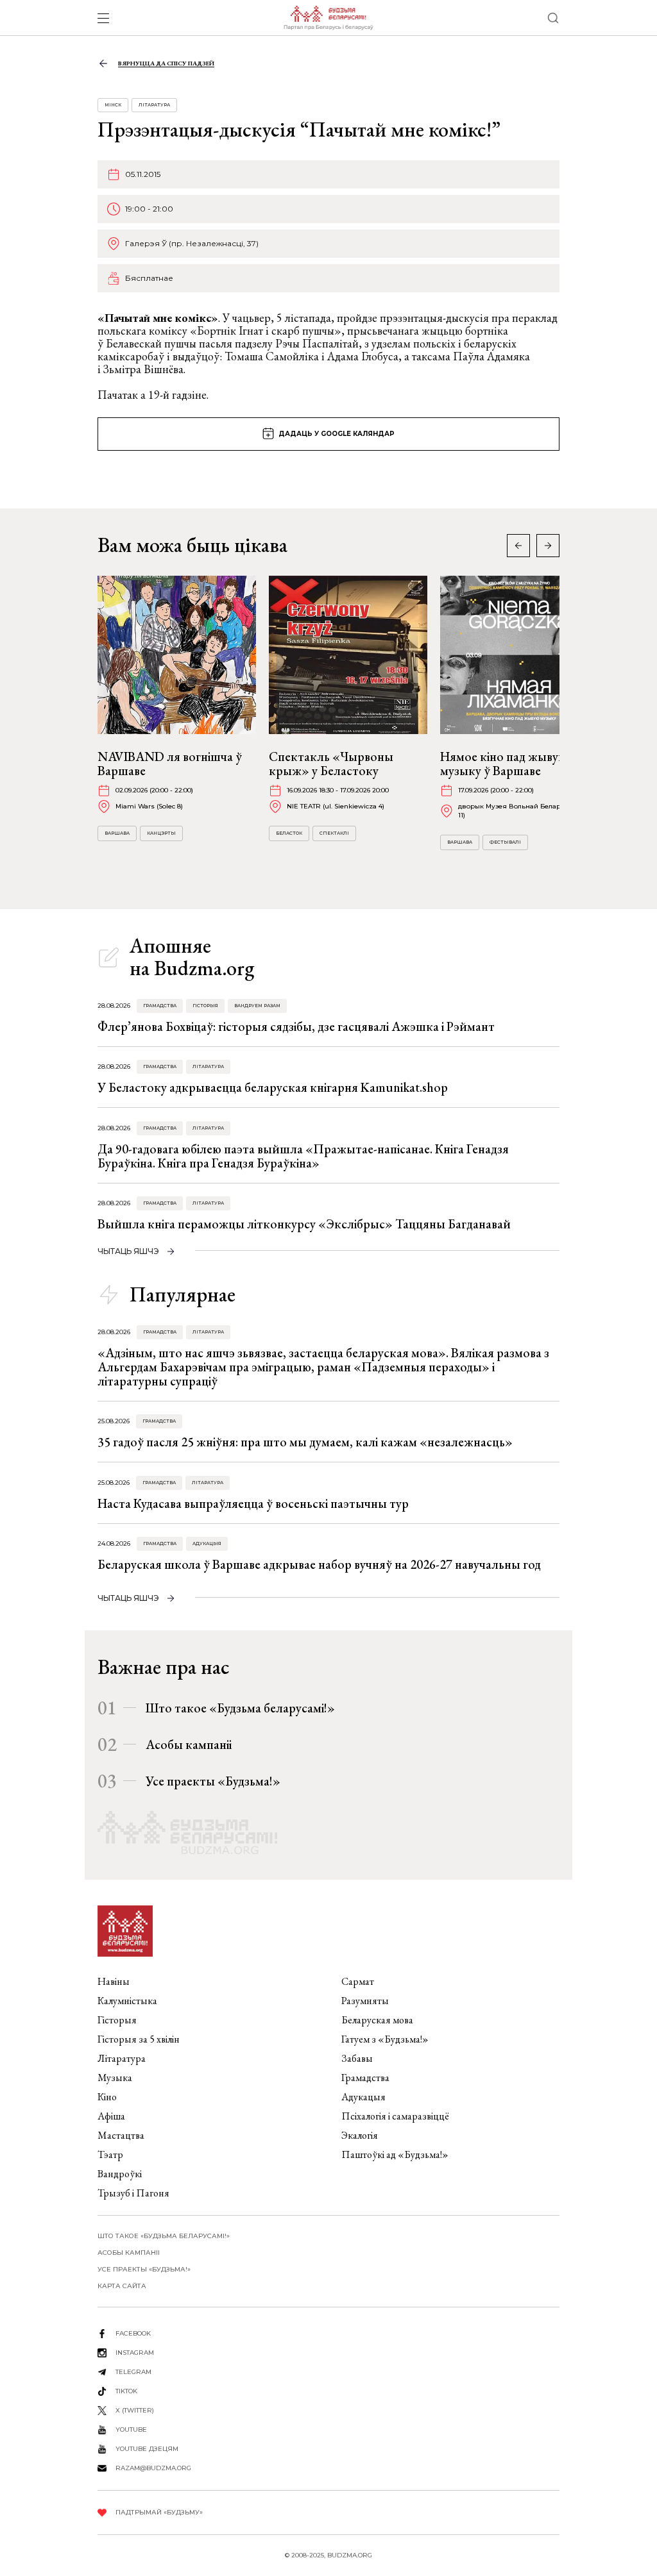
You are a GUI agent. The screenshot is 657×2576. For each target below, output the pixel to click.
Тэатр (110, 2154)
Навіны (114, 1981)
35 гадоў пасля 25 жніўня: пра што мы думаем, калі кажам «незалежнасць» (305, 1442)
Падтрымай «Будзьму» (159, 2512)
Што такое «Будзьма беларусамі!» (240, 1708)
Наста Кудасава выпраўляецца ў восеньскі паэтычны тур (253, 1503)
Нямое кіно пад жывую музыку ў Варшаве (504, 764)
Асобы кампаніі (189, 1744)
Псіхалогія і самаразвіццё (395, 2116)
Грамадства (160, 1006)
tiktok (126, 2391)
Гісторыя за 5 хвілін (139, 2039)
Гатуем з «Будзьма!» (385, 2039)
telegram (133, 2372)
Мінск (113, 105)
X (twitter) (135, 2410)
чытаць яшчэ (128, 1251)
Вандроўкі (120, 2174)
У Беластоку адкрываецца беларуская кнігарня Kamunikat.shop (273, 1087)
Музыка (115, 2078)
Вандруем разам (257, 1006)
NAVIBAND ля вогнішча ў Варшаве (170, 764)
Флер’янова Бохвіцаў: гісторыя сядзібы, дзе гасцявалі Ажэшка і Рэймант (296, 1026)
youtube (131, 2430)
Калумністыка (127, 2001)
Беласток (289, 833)
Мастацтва (121, 2135)
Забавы (357, 2058)
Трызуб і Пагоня (133, 2193)
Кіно (107, 2097)
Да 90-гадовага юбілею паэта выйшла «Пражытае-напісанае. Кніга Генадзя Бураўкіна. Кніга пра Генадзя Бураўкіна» (303, 1156)
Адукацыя (207, 1543)
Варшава (117, 833)
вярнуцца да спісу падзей (166, 63)
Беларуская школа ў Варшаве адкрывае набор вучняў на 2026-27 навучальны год (319, 1564)
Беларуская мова (377, 2020)
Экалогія (360, 2135)
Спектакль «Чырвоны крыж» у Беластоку (331, 764)
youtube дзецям (147, 2449)
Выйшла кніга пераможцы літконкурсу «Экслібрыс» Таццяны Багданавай (304, 1224)
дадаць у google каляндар (337, 434)
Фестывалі (505, 842)
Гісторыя (205, 1006)
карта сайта (122, 2286)
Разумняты (365, 2001)
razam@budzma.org (153, 2468)
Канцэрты (161, 833)
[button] (548, 546)
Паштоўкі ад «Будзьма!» (395, 2154)
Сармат (358, 1981)
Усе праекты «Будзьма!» (213, 1781)
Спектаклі (334, 833)
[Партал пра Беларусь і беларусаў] (328, 18)
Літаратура (154, 105)
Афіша (111, 2116)
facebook (133, 2333)
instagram (135, 2353)
